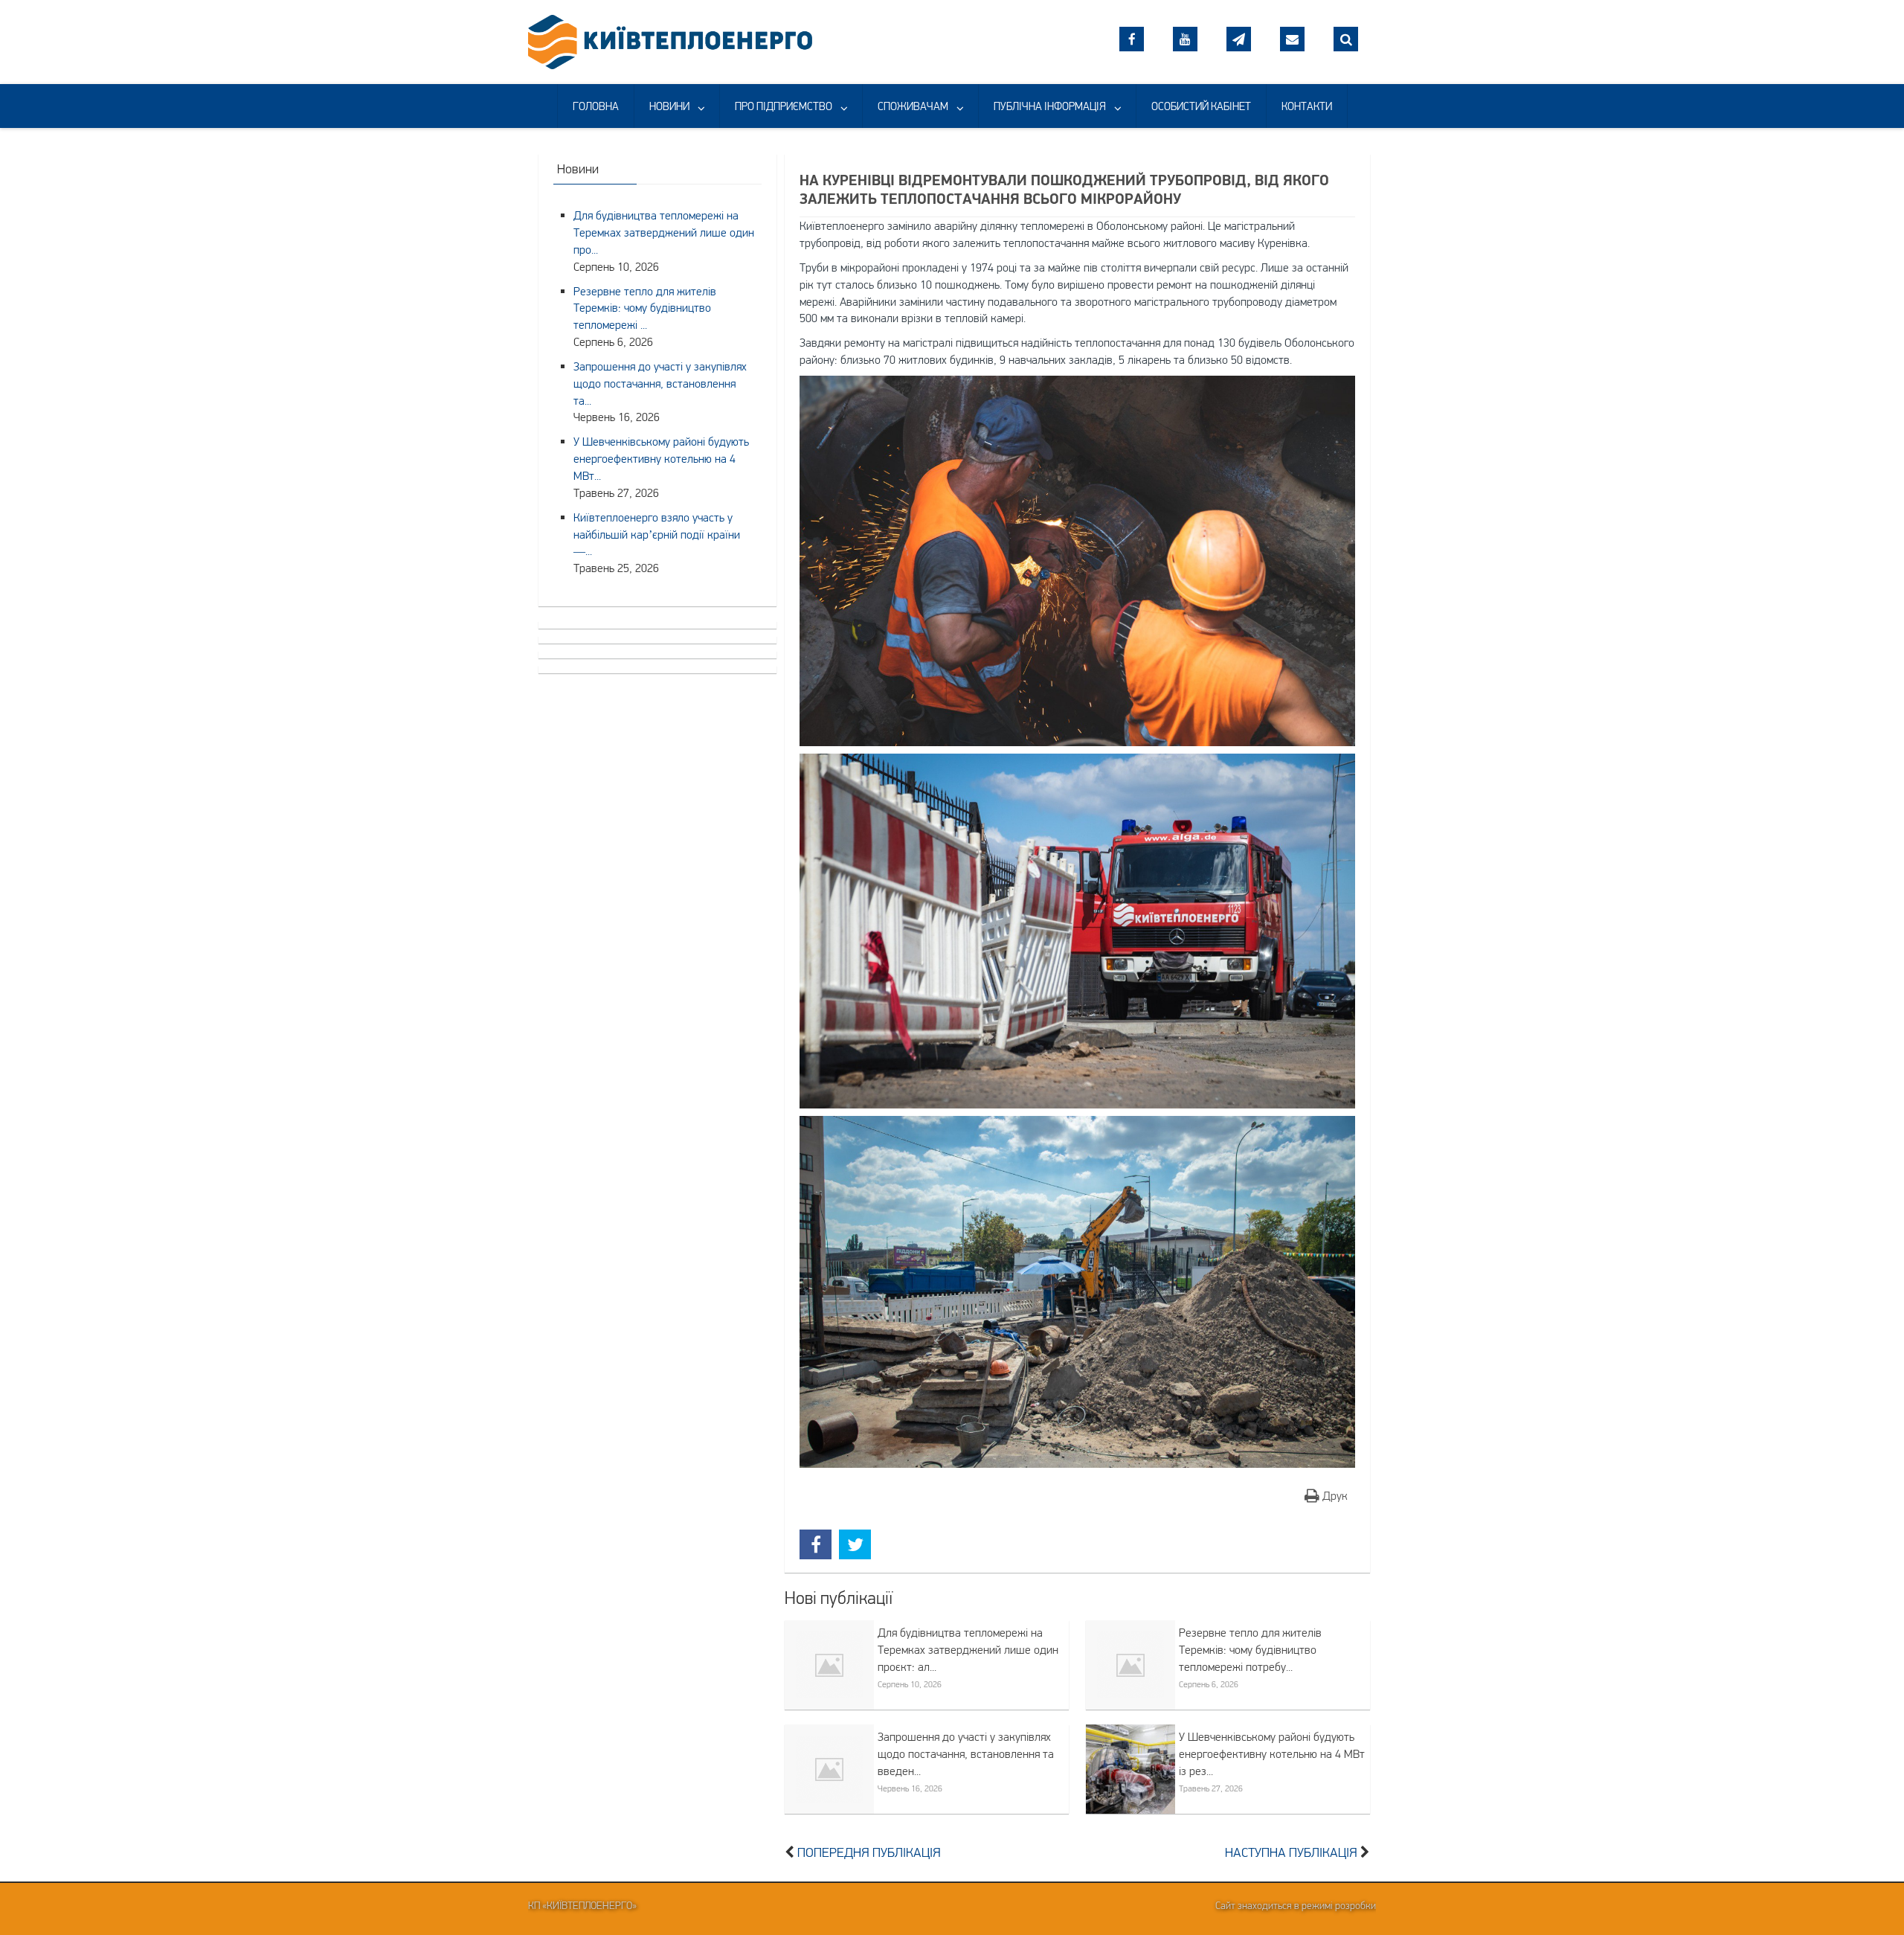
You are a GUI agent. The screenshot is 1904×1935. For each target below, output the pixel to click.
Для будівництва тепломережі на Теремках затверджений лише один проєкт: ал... (968, 1649)
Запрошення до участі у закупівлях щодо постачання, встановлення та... (660, 383)
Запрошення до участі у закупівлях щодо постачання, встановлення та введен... (966, 1753)
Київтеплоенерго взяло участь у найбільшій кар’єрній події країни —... (657, 534)
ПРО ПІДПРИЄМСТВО (784, 106)
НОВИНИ (669, 106)
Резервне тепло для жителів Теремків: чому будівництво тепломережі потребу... (1250, 1649)
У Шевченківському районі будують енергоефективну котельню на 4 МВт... (661, 458)
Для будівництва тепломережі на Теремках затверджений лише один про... (664, 232)
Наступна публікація (1291, 1852)
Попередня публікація (869, 1852)
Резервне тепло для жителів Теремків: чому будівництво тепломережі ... (645, 308)
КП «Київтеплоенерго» (582, 1905)
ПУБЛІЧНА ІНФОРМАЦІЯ (1050, 106)
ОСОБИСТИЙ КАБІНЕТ (1201, 106)
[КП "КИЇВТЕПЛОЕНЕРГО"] (670, 40)
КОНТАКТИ (1307, 106)
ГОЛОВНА (596, 106)
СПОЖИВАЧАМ (913, 106)
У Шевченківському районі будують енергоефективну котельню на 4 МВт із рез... (1272, 1753)
